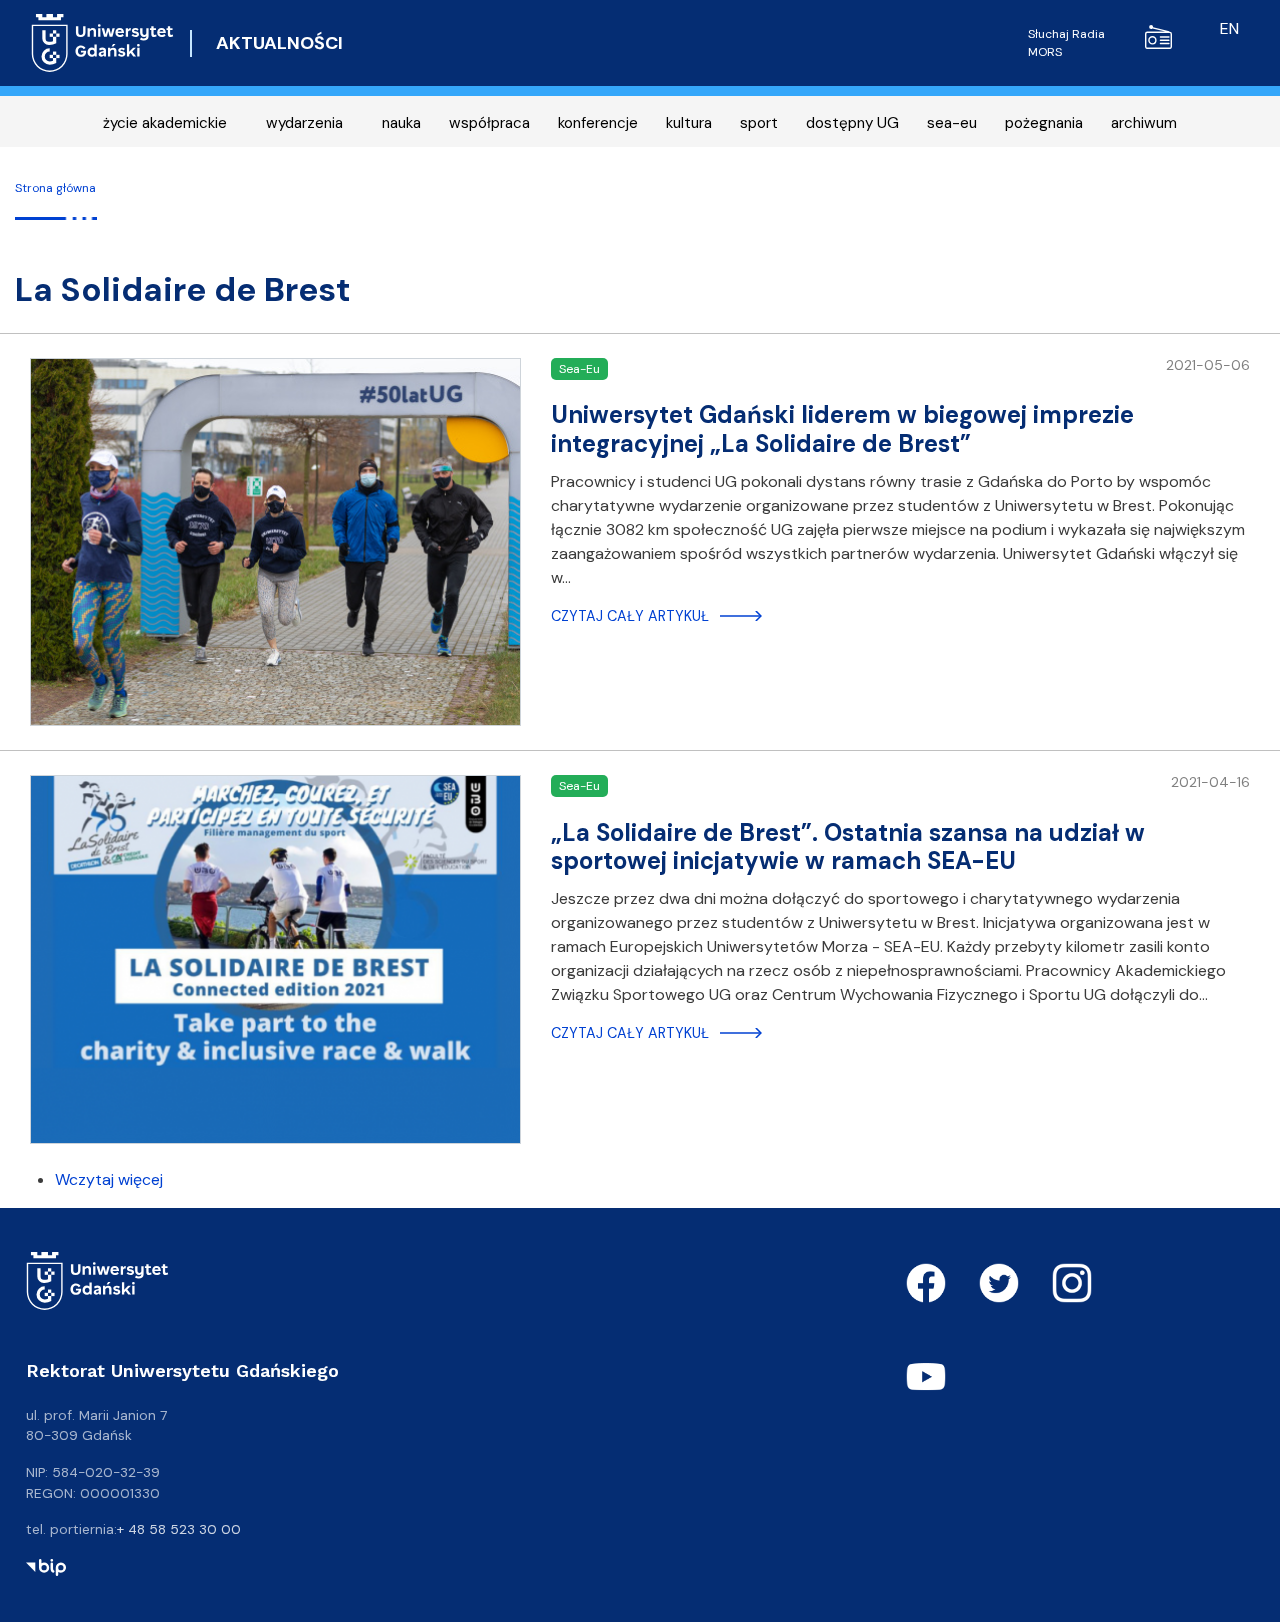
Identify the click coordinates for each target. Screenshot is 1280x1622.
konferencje (598, 123)
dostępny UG (852, 123)
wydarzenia (304, 123)
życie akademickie (165, 123)
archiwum (1144, 123)
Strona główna (55, 188)
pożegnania (1044, 123)
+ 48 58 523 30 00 (179, 1529)
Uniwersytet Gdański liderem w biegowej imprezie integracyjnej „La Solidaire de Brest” (842, 429)
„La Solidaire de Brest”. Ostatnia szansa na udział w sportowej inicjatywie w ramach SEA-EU (848, 847)
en (1229, 28)
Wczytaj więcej (109, 1179)
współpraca (489, 123)
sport (759, 123)
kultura (689, 123)
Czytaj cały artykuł (630, 616)
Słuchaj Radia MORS (1066, 43)
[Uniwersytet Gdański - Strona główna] (102, 43)
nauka (401, 123)
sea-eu (952, 123)
